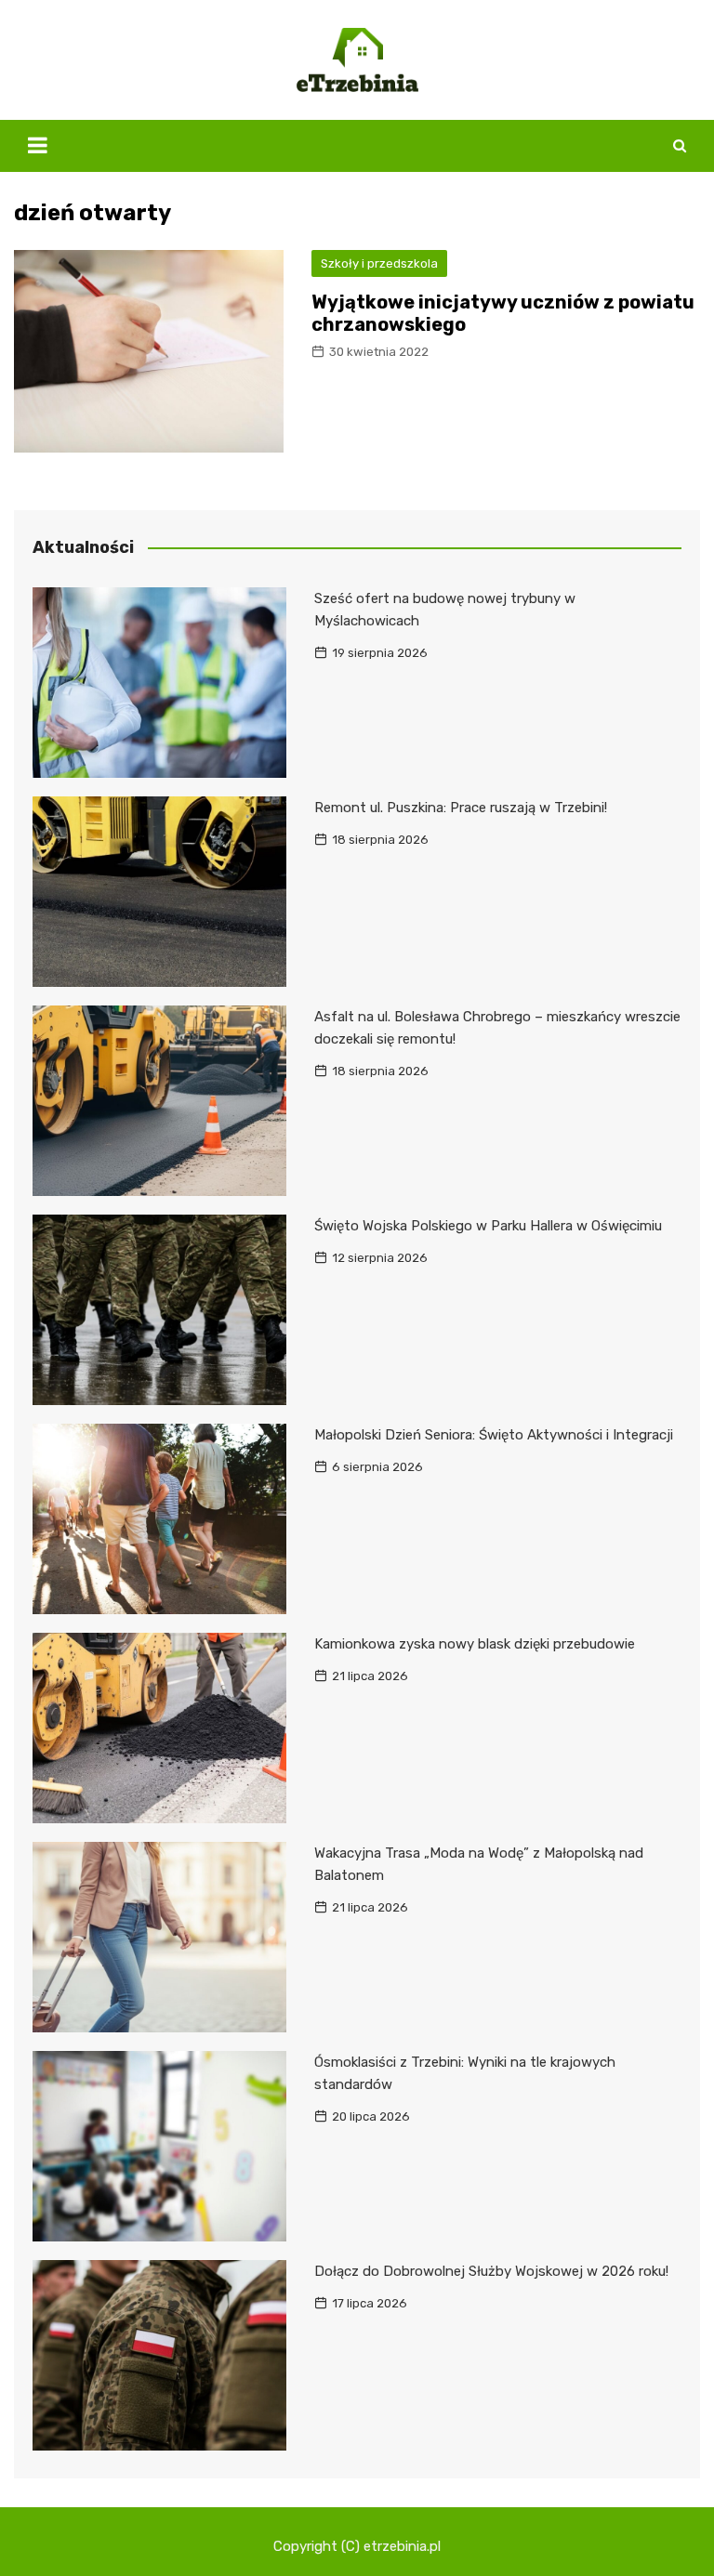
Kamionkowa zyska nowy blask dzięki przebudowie (475, 1644)
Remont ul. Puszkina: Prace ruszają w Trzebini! (461, 808)
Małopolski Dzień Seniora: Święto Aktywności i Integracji (494, 1435)
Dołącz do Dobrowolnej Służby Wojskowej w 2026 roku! (491, 2271)
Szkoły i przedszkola (379, 263)
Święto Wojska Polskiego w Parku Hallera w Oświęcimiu (488, 1226)
